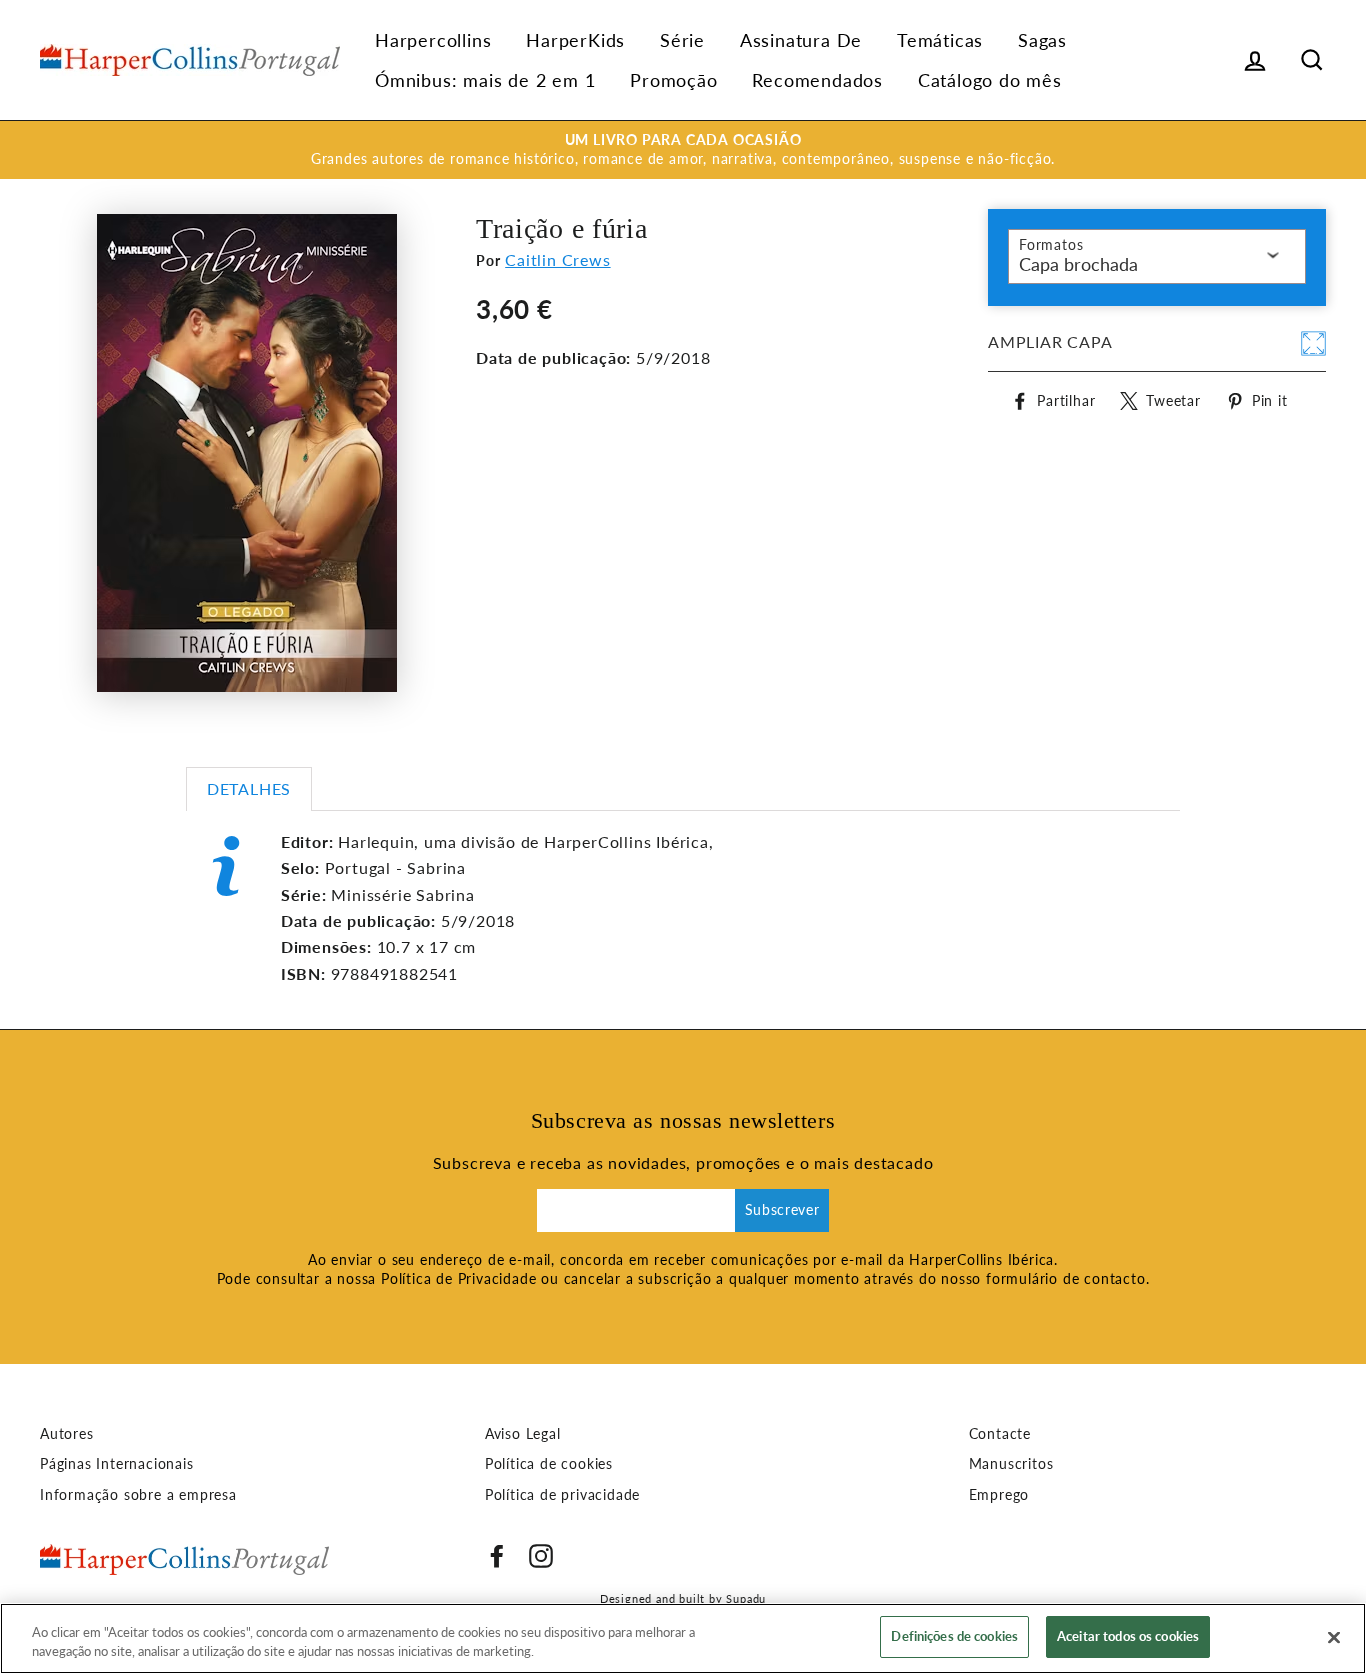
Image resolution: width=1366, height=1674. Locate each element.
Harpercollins (433, 40)
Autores (67, 1434)
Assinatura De (801, 40)
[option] (683, 150)
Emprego (999, 1495)
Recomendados (817, 80)
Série (682, 40)
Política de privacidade (562, 1495)
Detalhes (249, 788)
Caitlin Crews (557, 259)
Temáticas (940, 40)
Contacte (1000, 1434)
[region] (683, 1638)
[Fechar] (1334, 1637)
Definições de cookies (954, 1636)
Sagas (1042, 40)
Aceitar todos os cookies (1128, 1636)
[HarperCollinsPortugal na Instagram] (541, 1556)
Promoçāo (673, 80)
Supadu (746, 1598)
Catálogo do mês (990, 80)
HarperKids (575, 40)
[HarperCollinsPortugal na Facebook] (497, 1556)
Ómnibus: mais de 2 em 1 (485, 80)
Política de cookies (549, 1464)
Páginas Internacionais (117, 1464)
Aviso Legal (523, 1434)
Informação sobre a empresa (138, 1495)
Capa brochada (1078, 264)
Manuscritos (1011, 1464)
